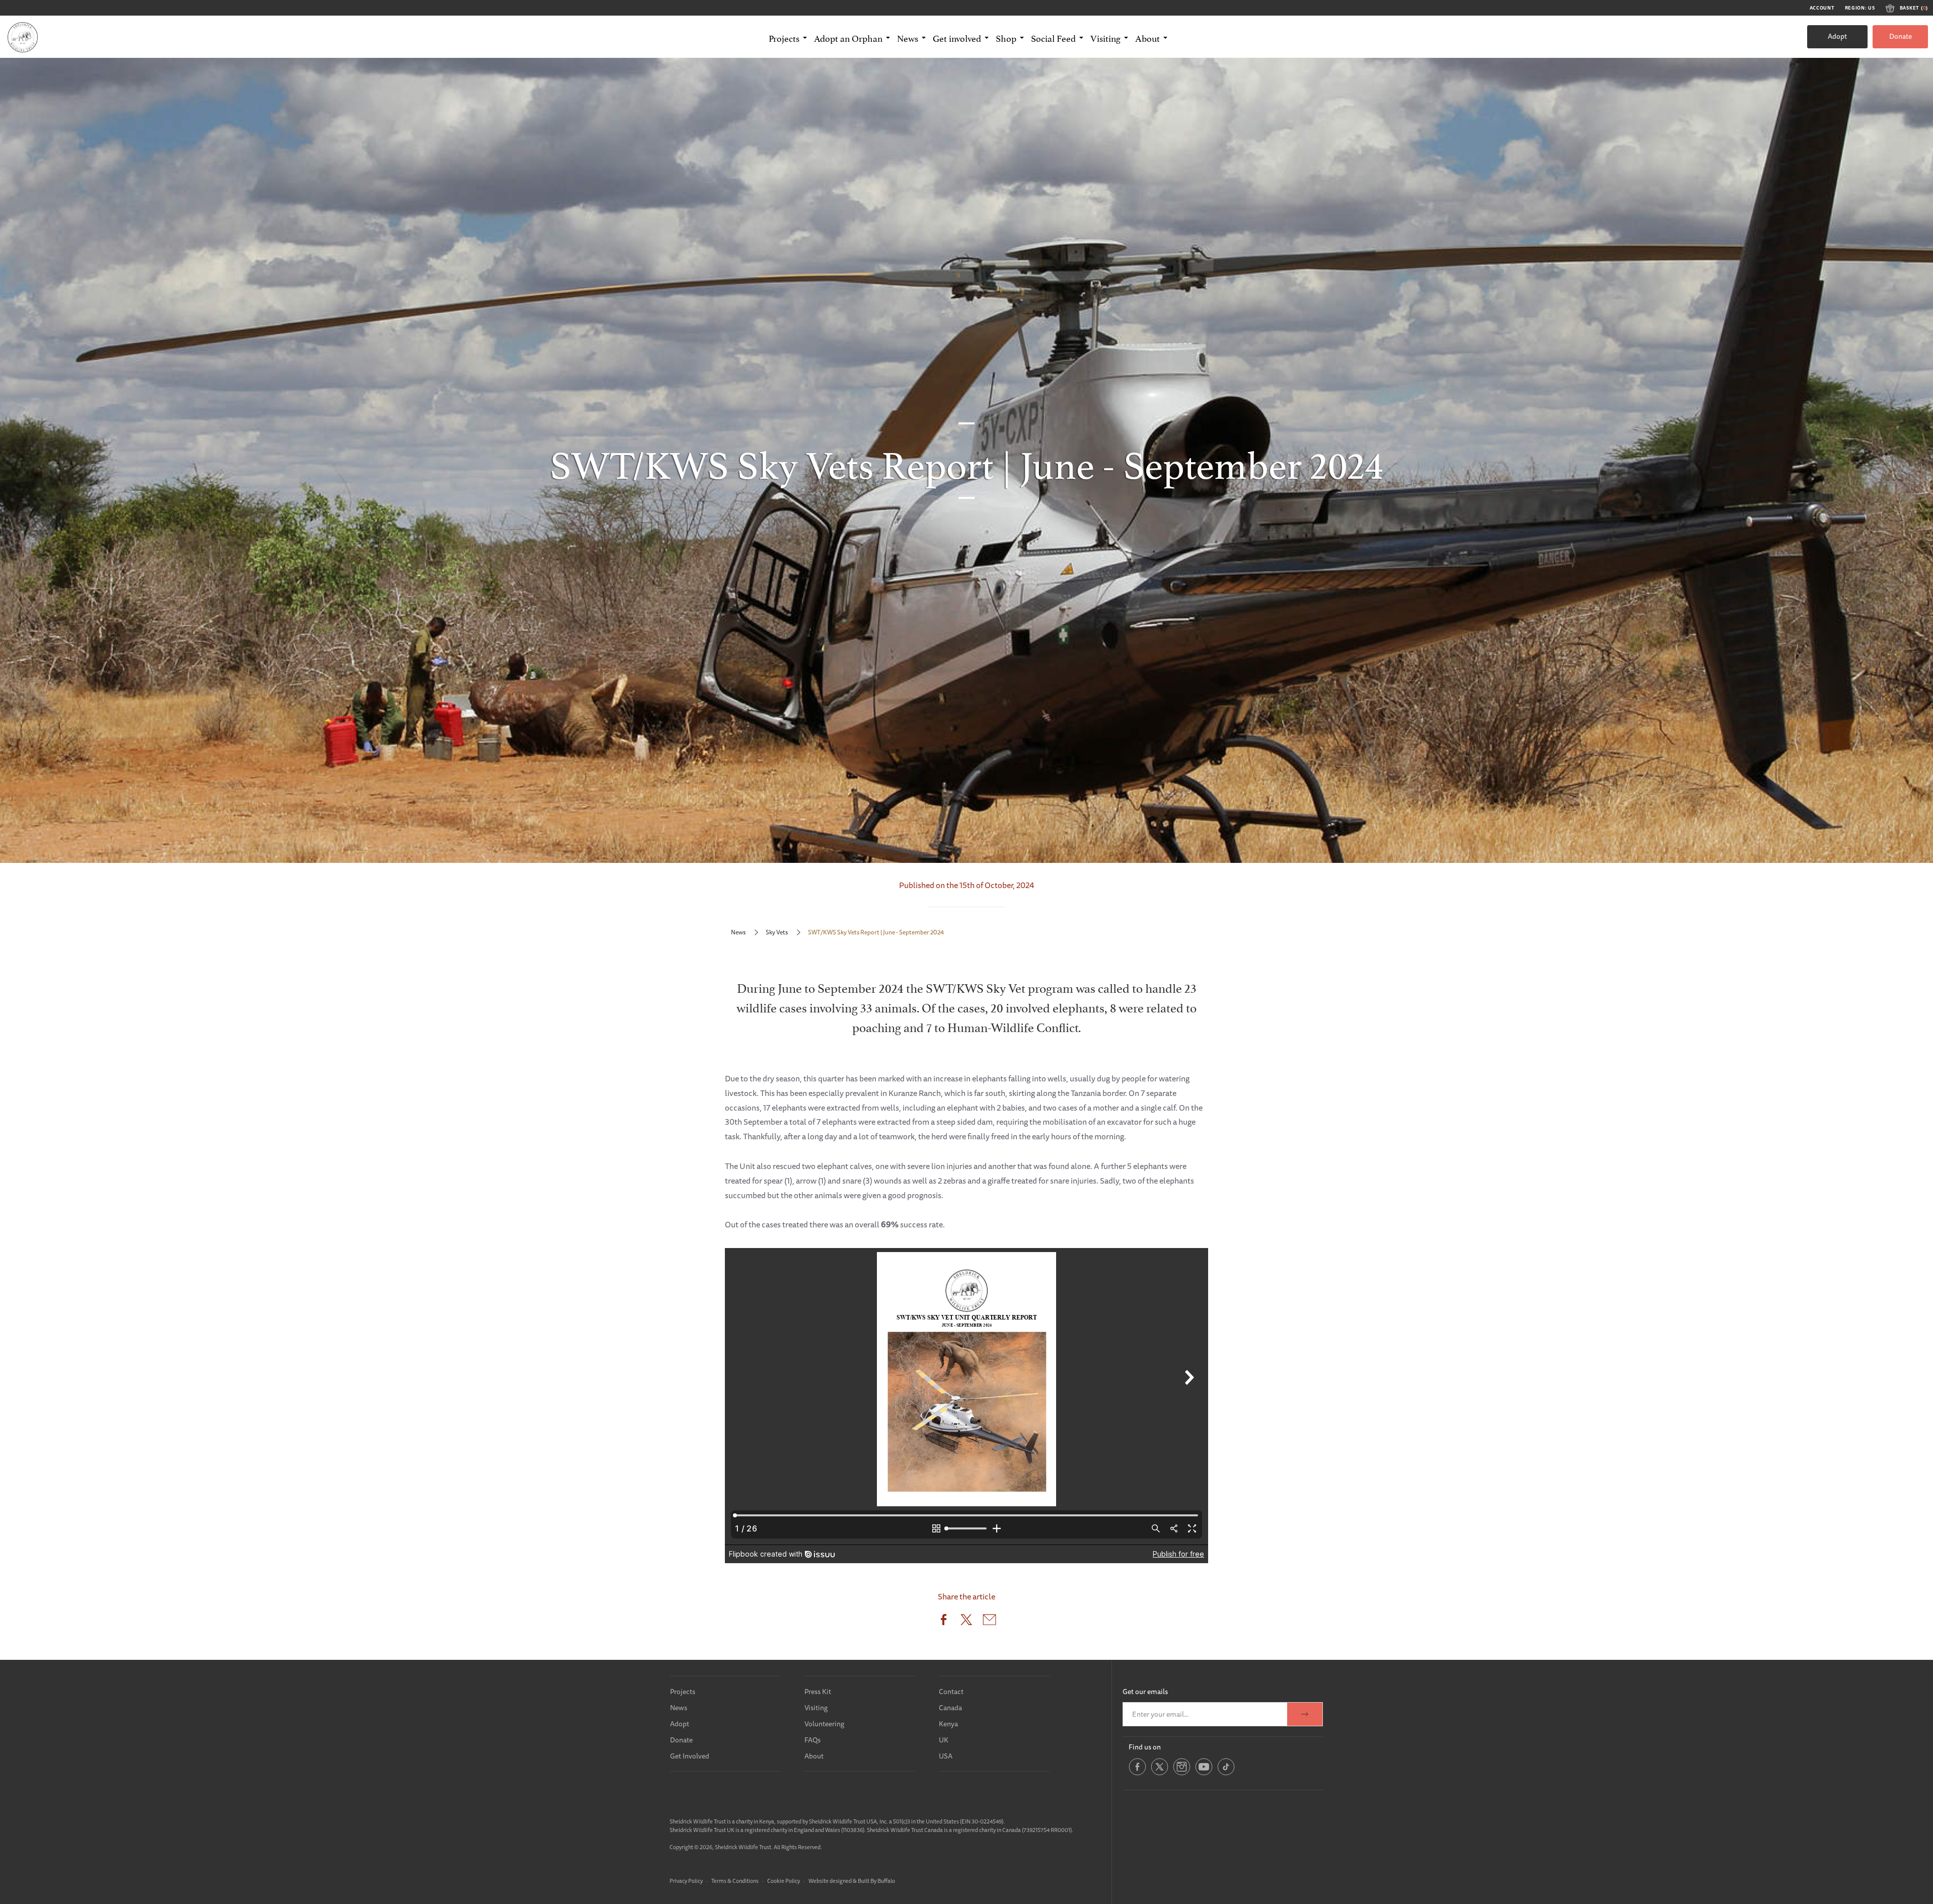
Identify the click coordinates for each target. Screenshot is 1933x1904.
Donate (1901, 36)
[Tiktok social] (1226, 1774)
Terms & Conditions (735, 1881)
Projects (683, 1692)
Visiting (816, 1708)
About (814, 1756)
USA (946, 1756)
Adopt (1837, 36)
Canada (950, 1708)
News (738, 932)
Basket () (1914, 8)
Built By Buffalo (876, 1881)
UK (944, 1740)
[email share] (989, 1622)
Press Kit (818, 1692)
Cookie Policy (784, 1881)
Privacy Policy (686, 1881)
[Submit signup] (1305, 1714)
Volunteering (824, 1724)
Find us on (1145, 1747)
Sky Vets (777, 932)
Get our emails (1145, 1692)
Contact (951, 1692)
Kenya (948, 1724)
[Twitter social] (1160, 1774)
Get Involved (690, 1756)
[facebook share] (944, 1622)
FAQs (812, 1740)
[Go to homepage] (23, 37)
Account (1822, 8)
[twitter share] (966, 1622)
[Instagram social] (1182, 1774)
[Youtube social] (1204, 1774)
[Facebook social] (1137, 1774)
